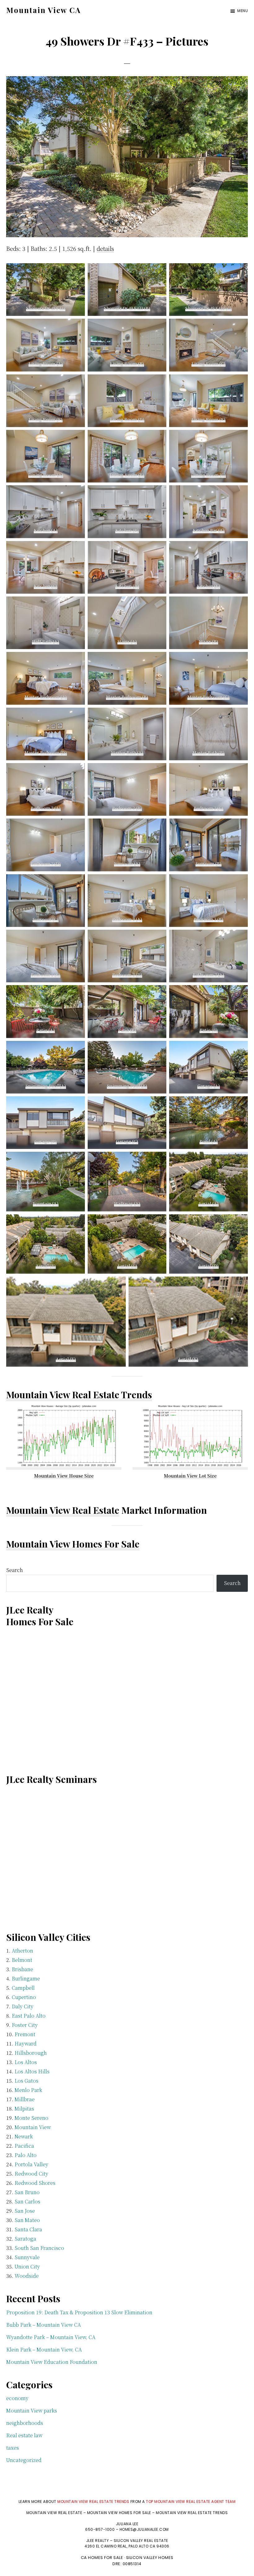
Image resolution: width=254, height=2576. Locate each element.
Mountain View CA (44, 10)
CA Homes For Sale (102, 2558)
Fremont (25, 2034)
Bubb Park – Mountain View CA (44, 2325)
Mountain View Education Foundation (52, 2362)
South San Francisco (39, 2248)
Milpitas (24, 2109)
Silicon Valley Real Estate (141, 2541)
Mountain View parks (32, 2410)
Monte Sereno (31, 2118)
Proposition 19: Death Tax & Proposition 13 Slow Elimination (79, 2312)
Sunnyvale (27, 2257)
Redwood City (31, 2174)
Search (15, 1570)
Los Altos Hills (32, 2071)
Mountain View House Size (64, 1476)
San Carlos (27, 2201)
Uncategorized (24, 2460)
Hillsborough (31, 2053)
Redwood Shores (35, 2183)
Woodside (27, 2276)
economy (17, 2398)
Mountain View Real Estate (63, 1510)
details (105, 248)
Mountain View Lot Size (190, 1476)
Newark (24, 2136)
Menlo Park (28, 2090)
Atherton (22, 1951)
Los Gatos (26, 2081)
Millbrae (25, 2099)
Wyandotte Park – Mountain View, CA (51, 2337)
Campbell (23, 1988)
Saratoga (25, 2239)
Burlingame (26, 1978)
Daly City (23, 2006)
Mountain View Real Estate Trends (79, 1395)
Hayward (26, 2043)
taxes (13, 2448)
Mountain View (33, 2127)
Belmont (22, 1960)
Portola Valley (31, 2164)
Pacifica (24, 2146)
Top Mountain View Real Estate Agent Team (191, 2502)
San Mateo (27, 2220)
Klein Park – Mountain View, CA (44, 2349)
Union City (27, 2266)
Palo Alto (26, 2155)
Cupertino (24, 1997)
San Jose (25, 2211)
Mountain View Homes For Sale (73, 1544)
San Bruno (27, 2192)
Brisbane (22, 1969)
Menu (243, 11)
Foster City (25, 2025)
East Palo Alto (29, 2016)
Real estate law (24, 2435)
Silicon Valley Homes (150, 2558)
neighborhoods (25, 2423)
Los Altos (26, 2062)
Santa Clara (28, 2229)
